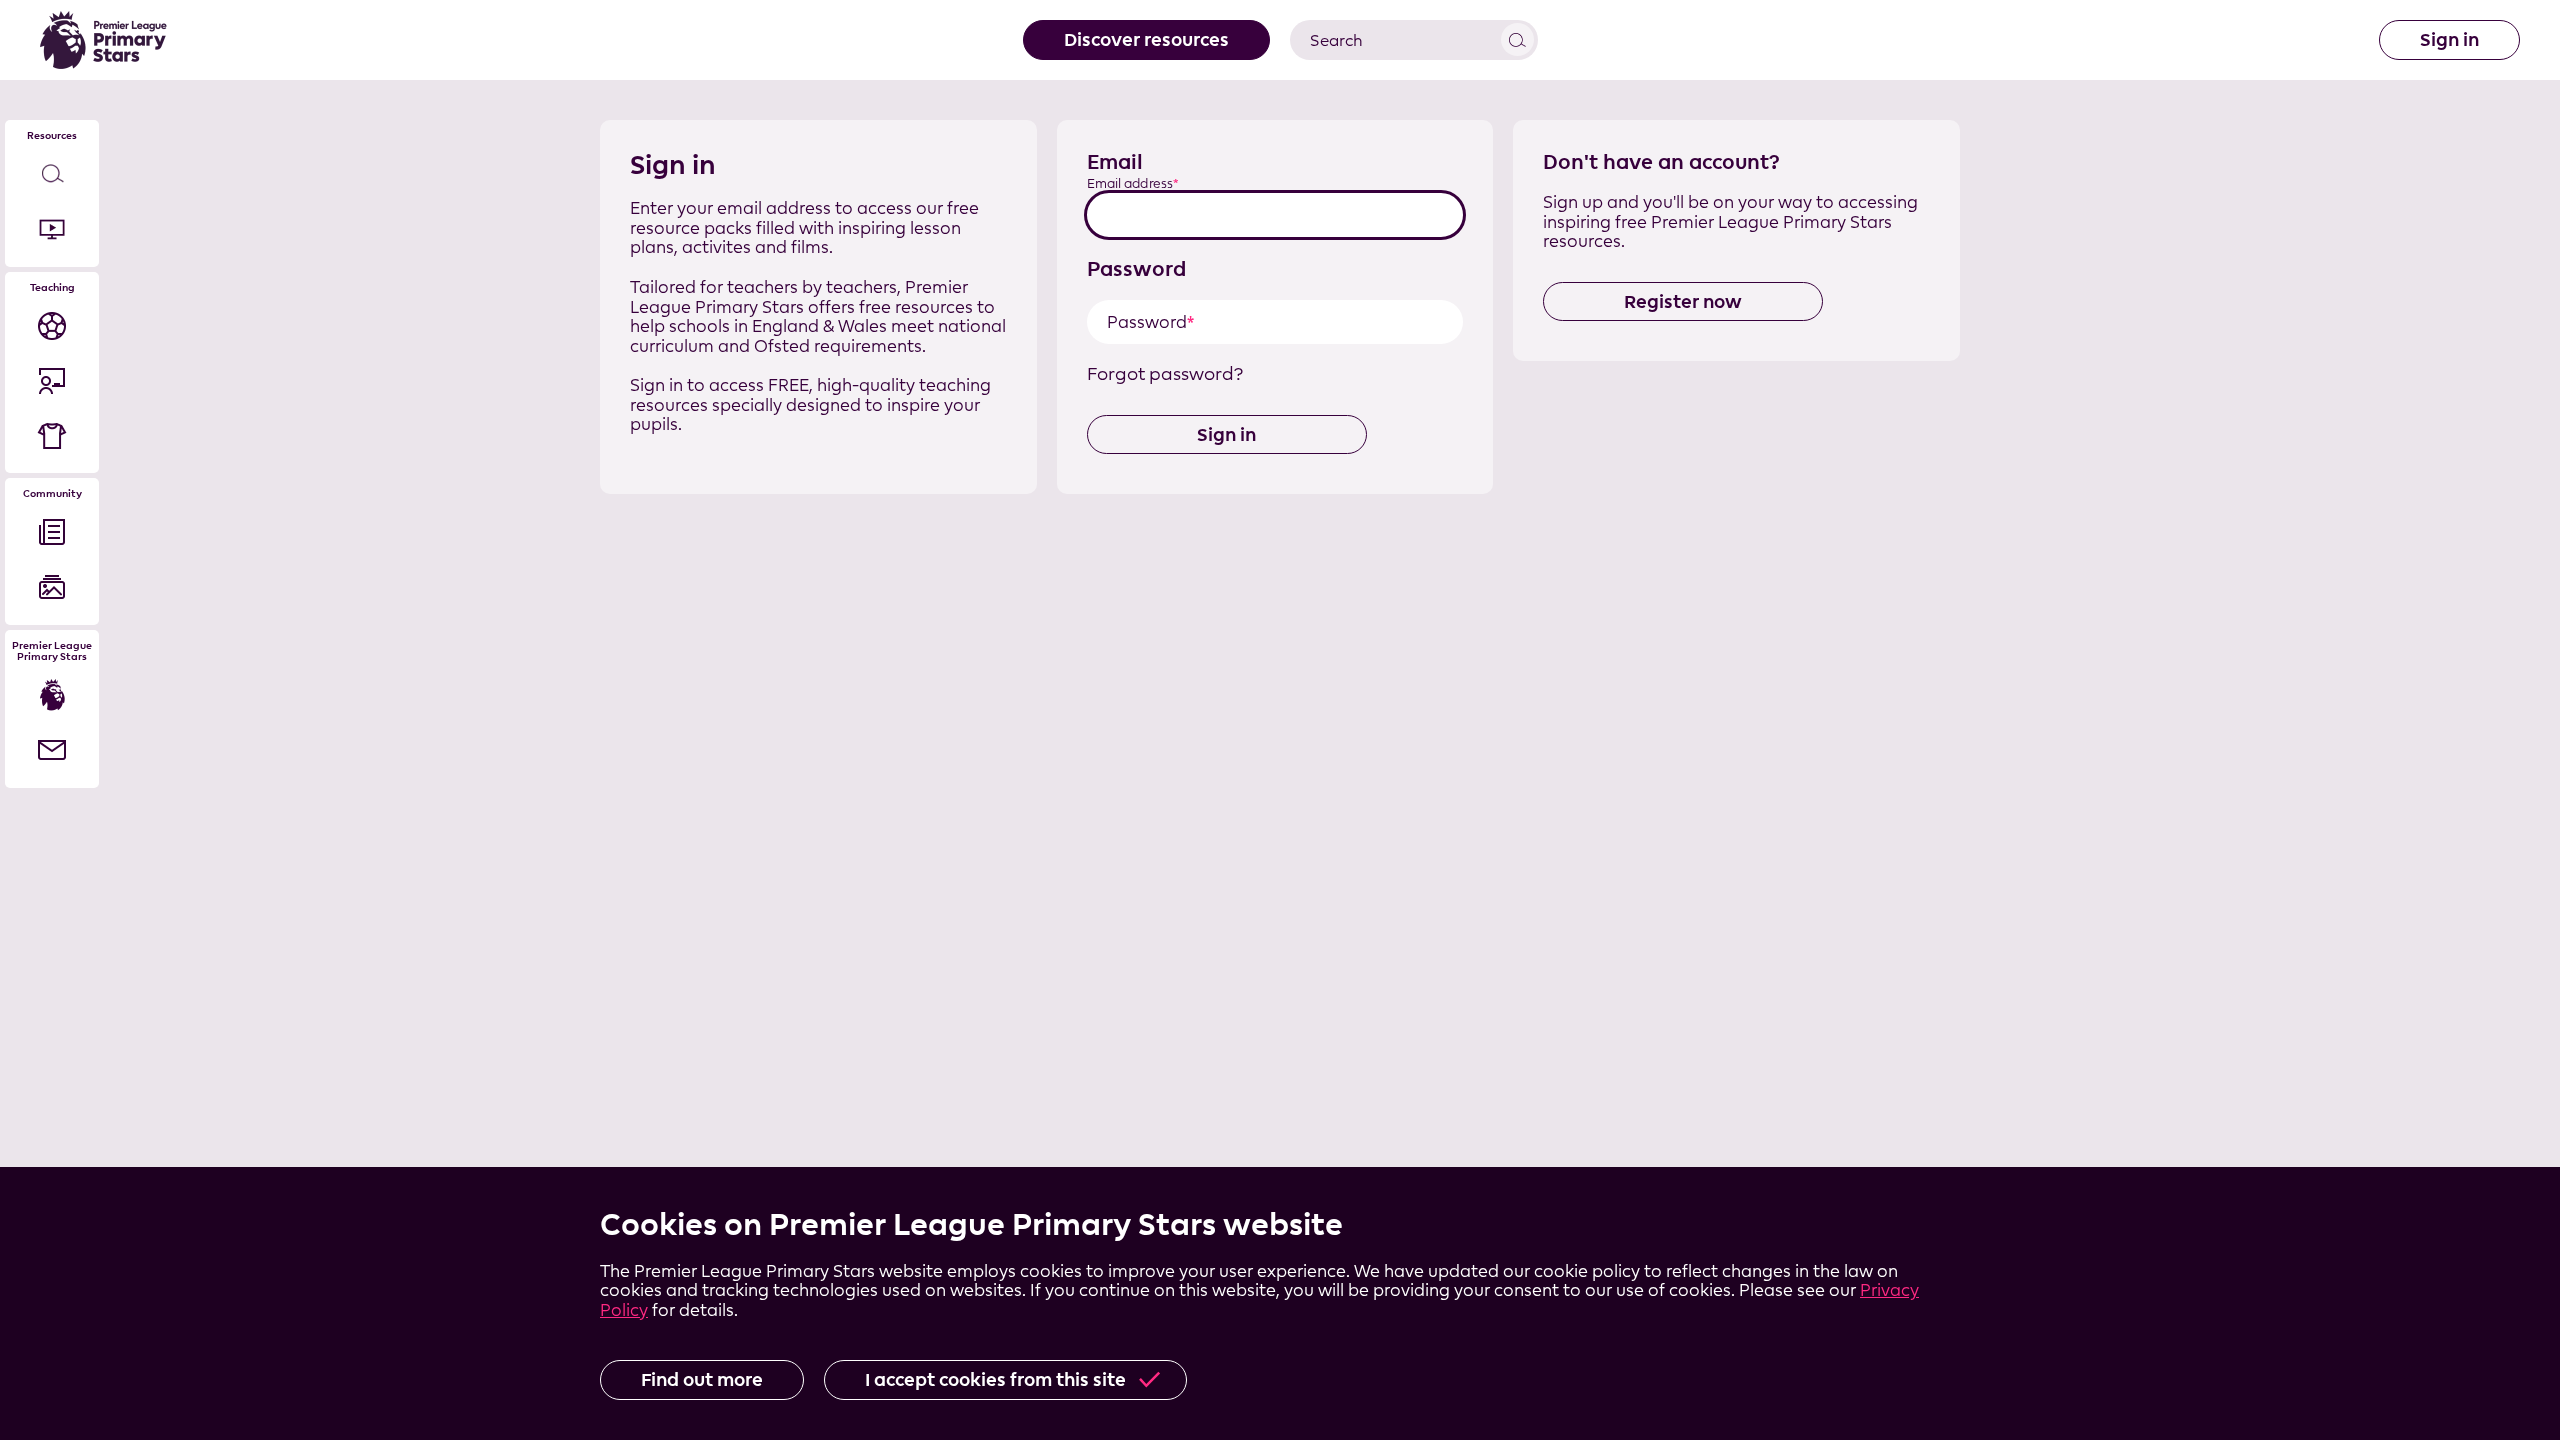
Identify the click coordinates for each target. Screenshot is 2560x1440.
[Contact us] (52, 750)
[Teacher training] (52, 380)
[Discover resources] (52, 174)
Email (1115, 161)
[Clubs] (52, 435)
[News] (52, 532)
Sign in (2449, 39)
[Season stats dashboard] (52, 325)
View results (1517, 39)
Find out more (702, 1379)
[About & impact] (52, 695)
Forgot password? (1165, 374)
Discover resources (1146, 39)
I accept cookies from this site (995, 1379)
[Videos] (52, 229)
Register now (1683, 301)
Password (1136, 268)
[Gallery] (52, 587)
